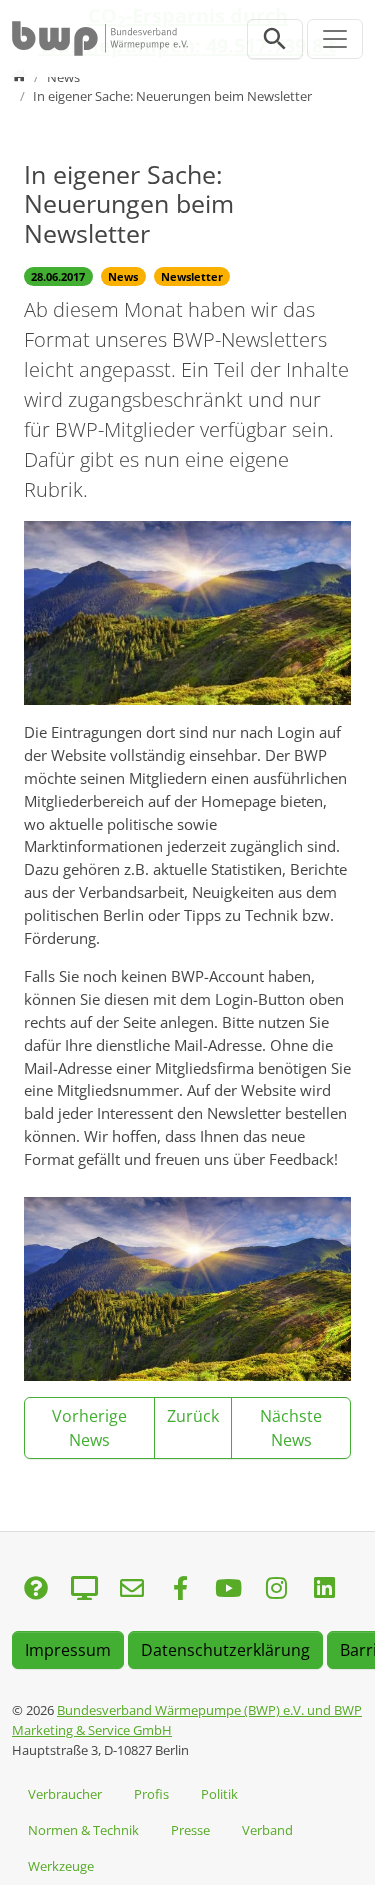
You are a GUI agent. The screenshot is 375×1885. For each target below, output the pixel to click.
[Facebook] (180, 1589)
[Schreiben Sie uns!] (36, 1589)
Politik (219, 1794)
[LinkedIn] (324, 1589)
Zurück (193, 1416)
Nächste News (291, 1428)
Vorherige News (89, 1428)
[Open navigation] (335, 39)
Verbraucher (65, 1794)
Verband (267, 1830)
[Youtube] (228, 1589)
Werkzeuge (61, 1866)
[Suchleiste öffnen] (275, 39)
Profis (151, 1794)
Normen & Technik (83, 1830)
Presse (190, 1830)
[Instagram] (276, 1589)
